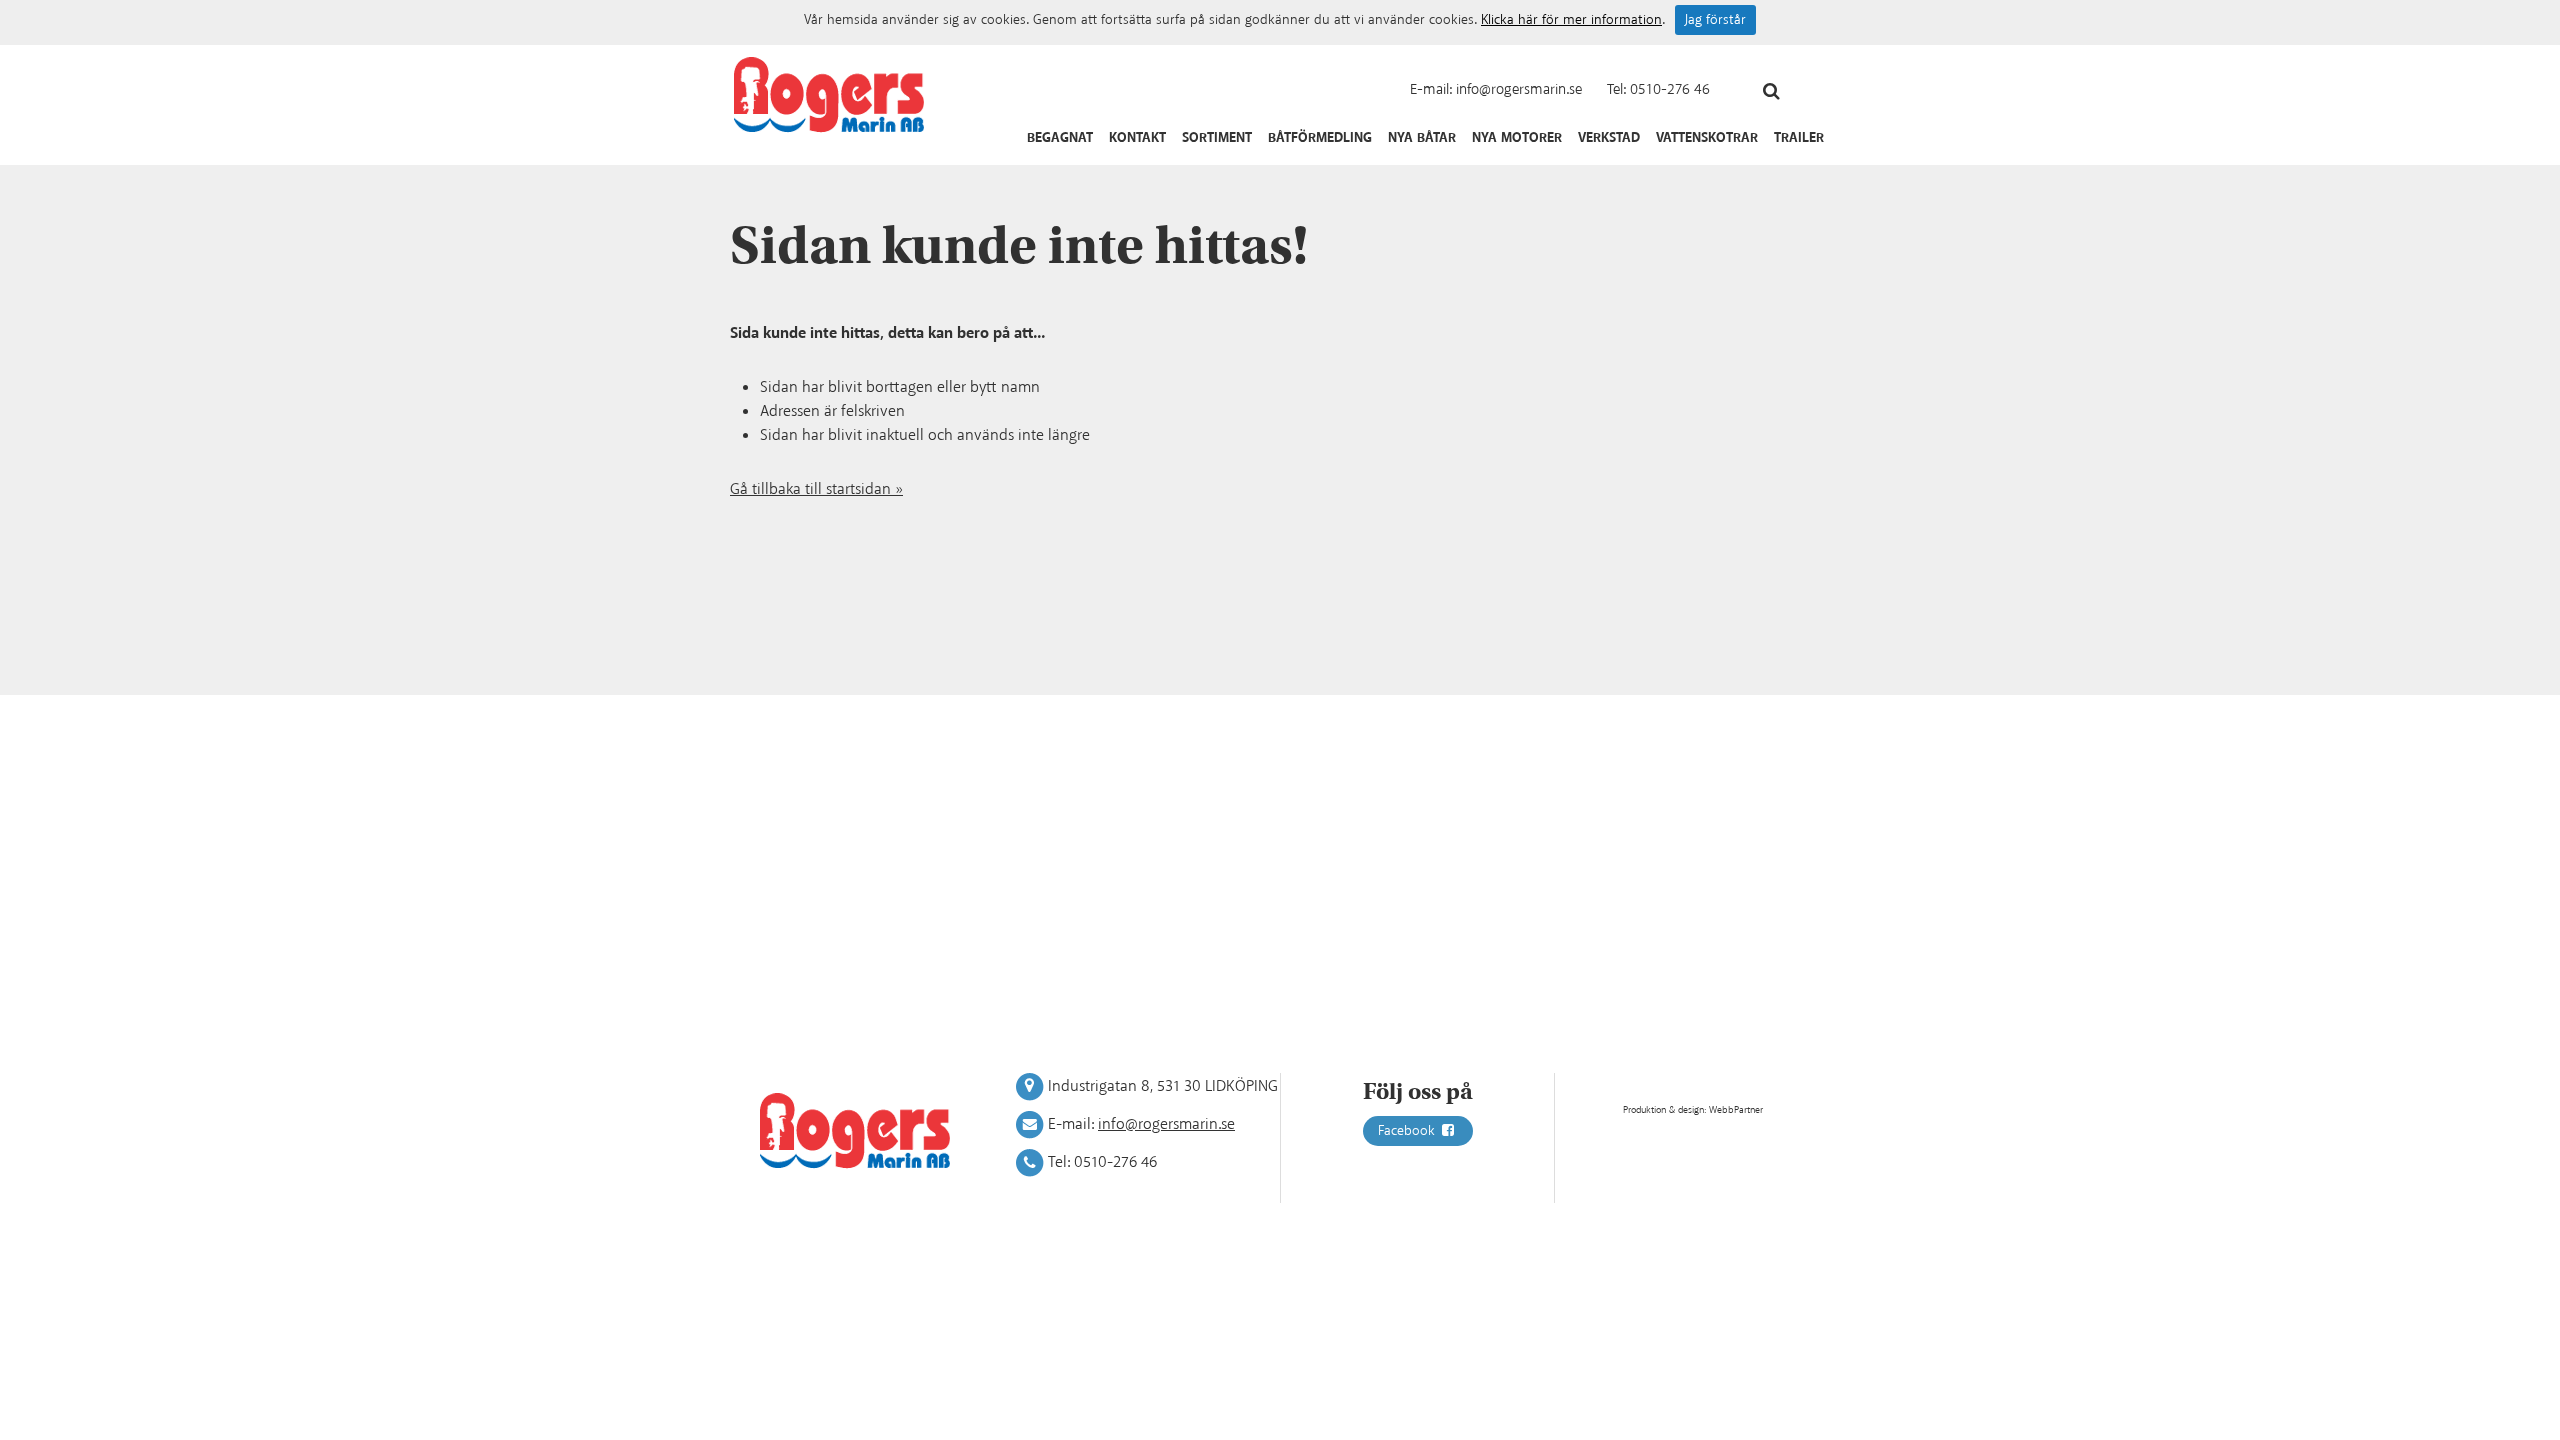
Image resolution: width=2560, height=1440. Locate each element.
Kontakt (1137, 138)
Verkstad (1609, 138)
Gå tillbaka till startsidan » (816, 489)
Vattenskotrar (1707, 138)
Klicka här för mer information (1571, 20)
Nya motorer (1517, 138)
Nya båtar (1422, 138)
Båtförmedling (1320, 138)
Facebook (1408, 1131)
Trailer (1799, 138)
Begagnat (1060, 138)
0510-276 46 (1670, 89)
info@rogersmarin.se (1519, 89)
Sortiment (1217, 138)
